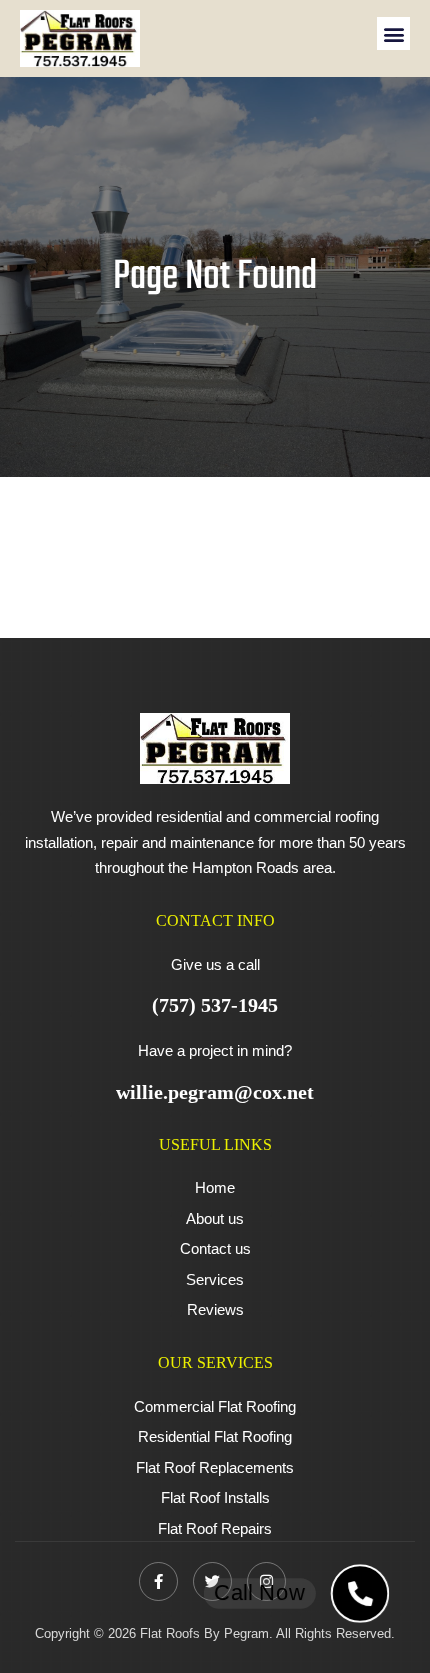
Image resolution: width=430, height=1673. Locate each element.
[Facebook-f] (158, 1581)
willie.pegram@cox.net (215, 1092)
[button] (393, 33)
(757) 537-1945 (215, 1005)
